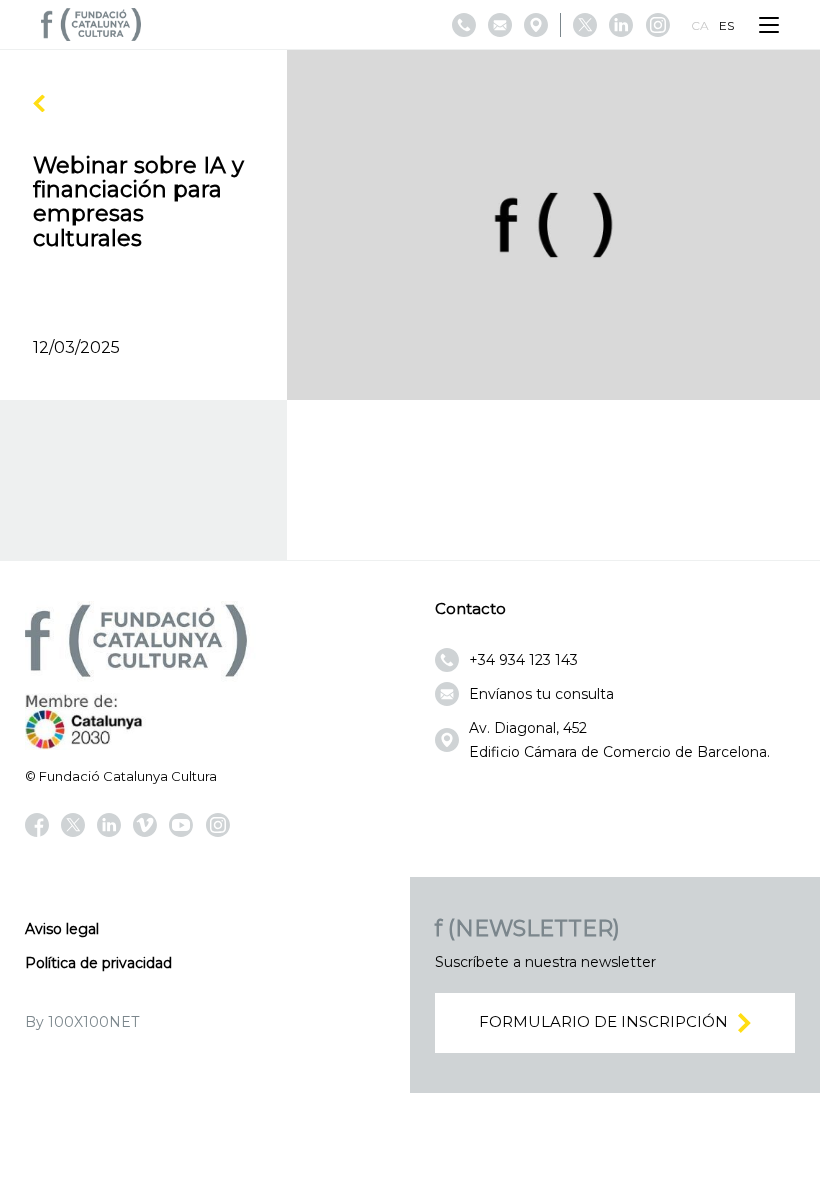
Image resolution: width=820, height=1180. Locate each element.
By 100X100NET (82, 1022)
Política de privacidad (98, 963)
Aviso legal (62, 929)
